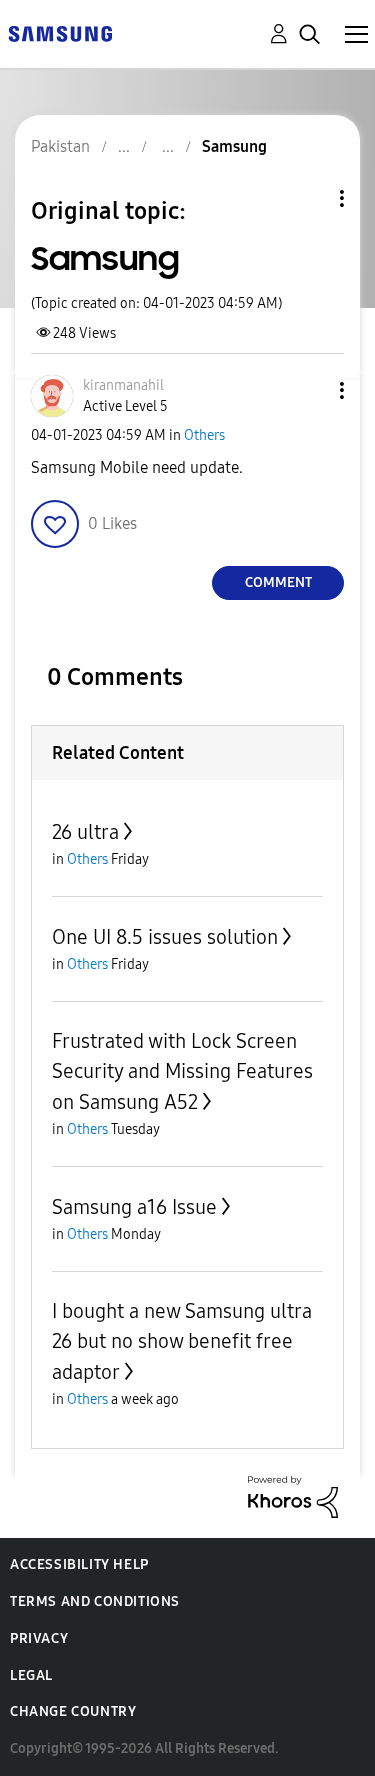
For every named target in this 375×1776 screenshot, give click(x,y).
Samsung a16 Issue (134, 1207)
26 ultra (85, 832)
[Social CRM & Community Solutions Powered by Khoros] (293, 1495)
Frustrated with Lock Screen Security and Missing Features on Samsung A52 (182, 1071)
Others (204, 435)
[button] (309, 390)
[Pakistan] (60, 32)
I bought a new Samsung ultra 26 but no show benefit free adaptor (182, 1341)
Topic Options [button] (308, 198)
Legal (31, 1675)
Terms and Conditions (95, 1601)
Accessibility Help (79, 1564)
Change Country (73, 1711)
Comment (278, 582)
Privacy (39, 1638)
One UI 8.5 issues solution (165, 937)
